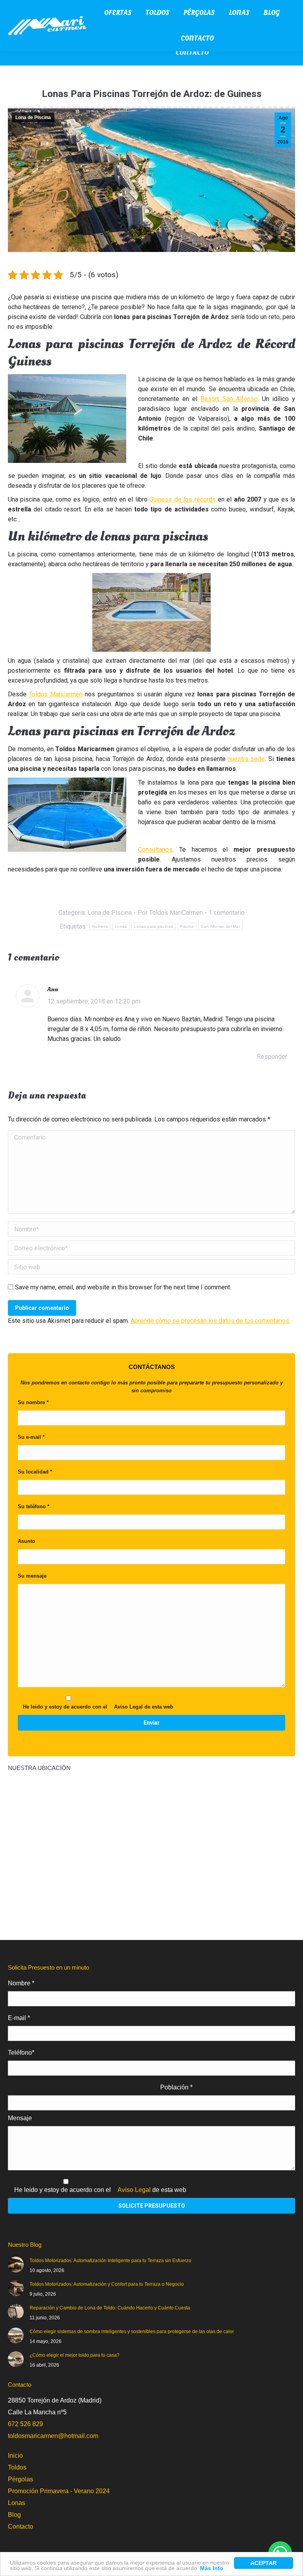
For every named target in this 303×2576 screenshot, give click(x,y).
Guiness (100, 926)
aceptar (264, 2563)
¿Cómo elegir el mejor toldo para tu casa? (75, 2355)
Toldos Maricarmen (56, 694)
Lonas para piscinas (154, 926)
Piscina (187, 926)
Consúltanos (155, 850)
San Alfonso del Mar (220, 926)
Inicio (15, 2456)
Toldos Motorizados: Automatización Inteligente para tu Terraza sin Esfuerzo (110, 2261)
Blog (14, 2515)
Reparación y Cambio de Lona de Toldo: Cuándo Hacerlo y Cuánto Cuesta (110, 2308)
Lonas (121, 926)
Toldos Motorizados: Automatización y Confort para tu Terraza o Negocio (107, 2284)
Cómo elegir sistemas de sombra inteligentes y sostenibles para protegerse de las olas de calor (132, 2332)
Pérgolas (21, 2479)
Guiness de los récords (182, 499)
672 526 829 (25, 2424)
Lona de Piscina (33, 118)
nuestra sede (246, 759)
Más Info (212, 2568)
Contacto (21, 2527)
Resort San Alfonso (229, 399)
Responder (272, 1057)
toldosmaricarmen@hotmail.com (53, 2436)
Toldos (17, 2467)
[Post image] (16, 2264)
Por (170, 913)
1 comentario (227, 913)
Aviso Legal (128, 1707)
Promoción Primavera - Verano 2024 (59, 2491)
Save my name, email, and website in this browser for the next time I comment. (123, 1287)
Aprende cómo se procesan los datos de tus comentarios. (210, 1321)
